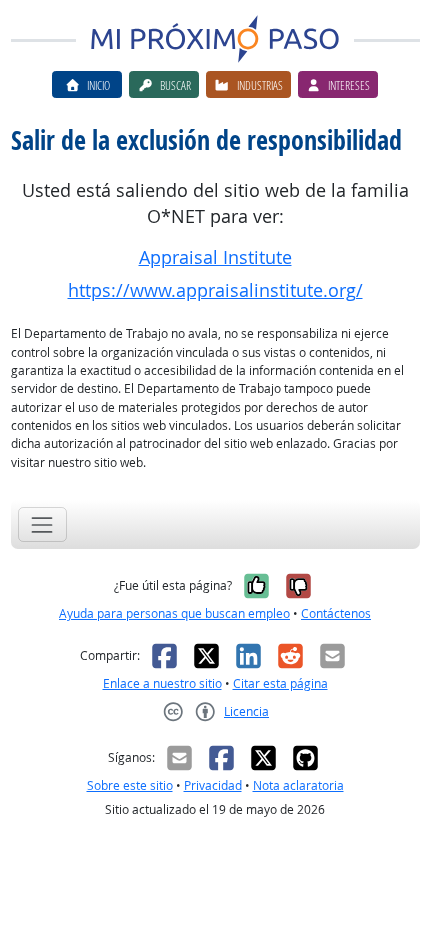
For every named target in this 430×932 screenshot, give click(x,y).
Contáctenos (336, 613)
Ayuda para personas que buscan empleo (174, 613)
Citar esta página (280, 683)
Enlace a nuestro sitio (162, 683)
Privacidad (213, 785)
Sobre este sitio (130, 785)
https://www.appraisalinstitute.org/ (215, 290)
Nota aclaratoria (298, 785)
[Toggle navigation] (42, 524)
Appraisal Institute (215, 257)
